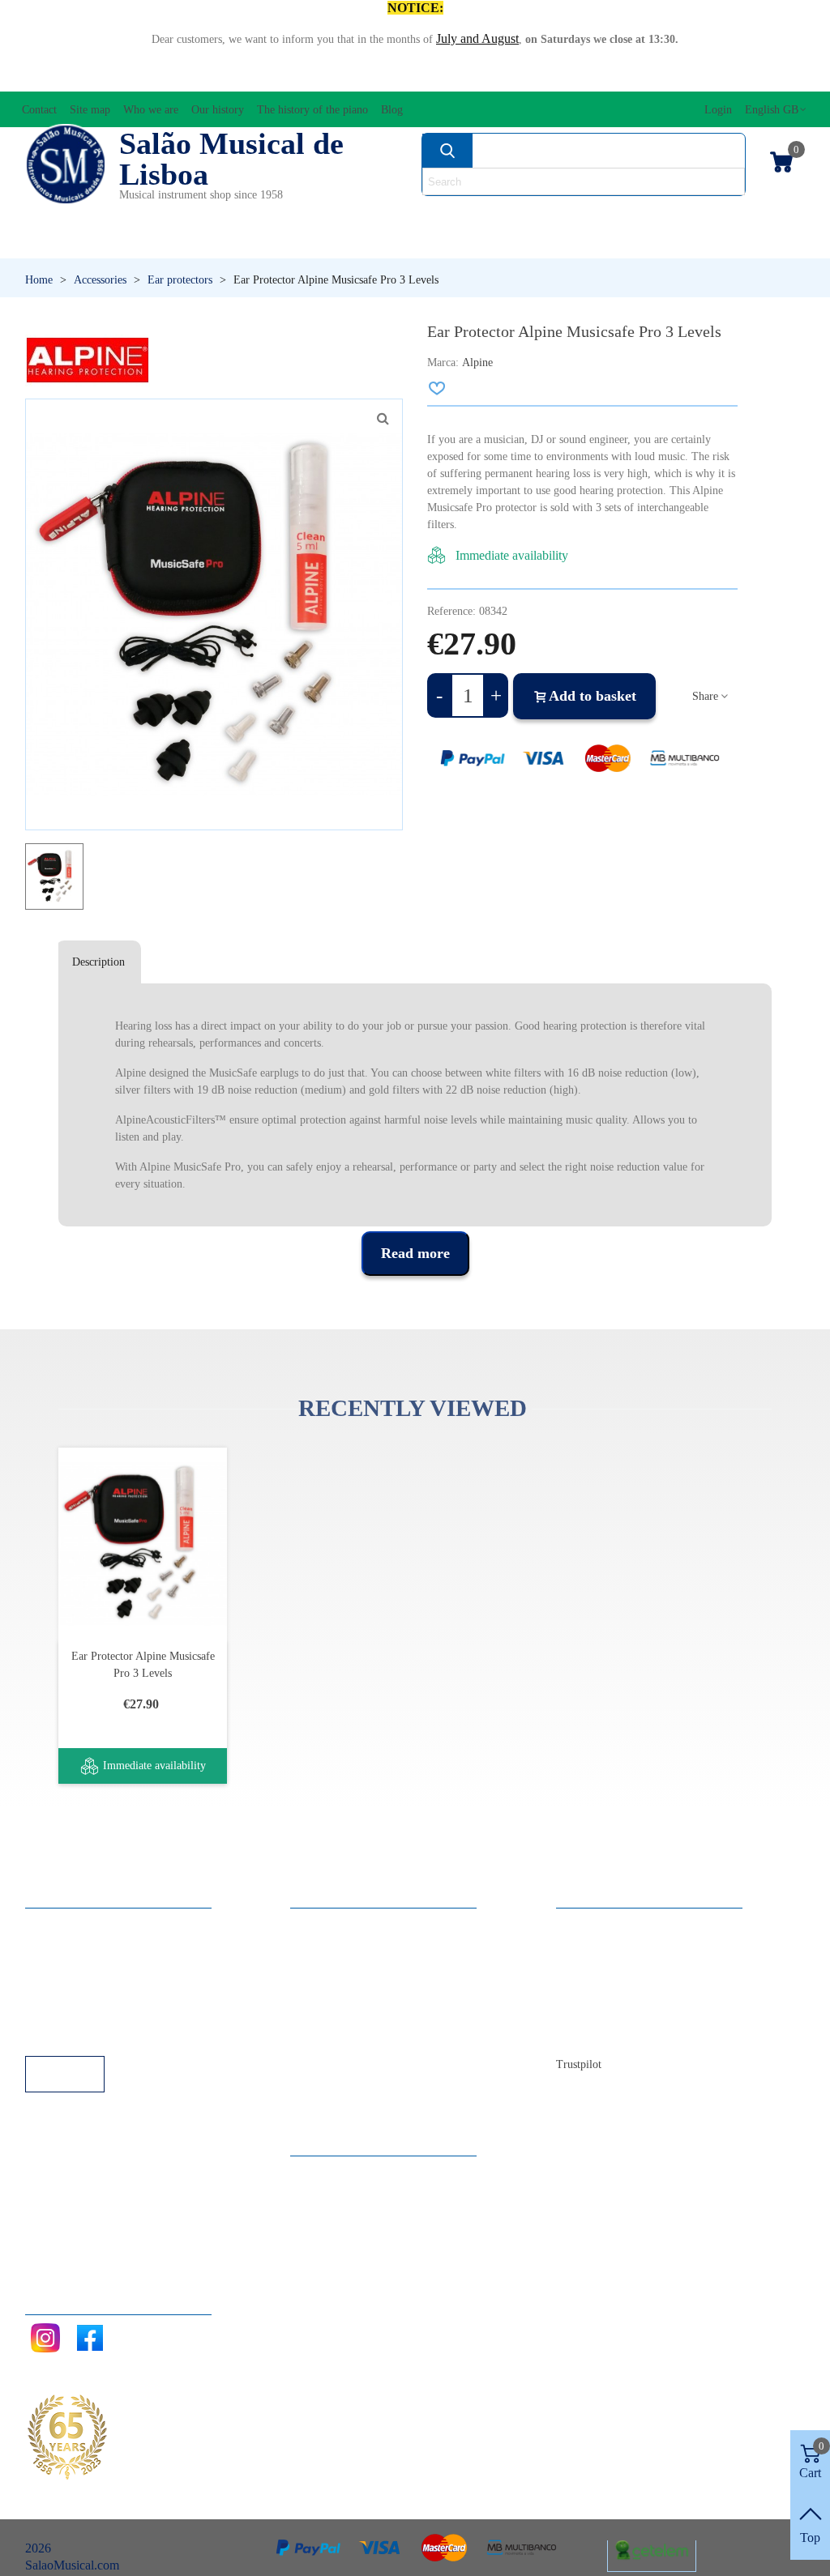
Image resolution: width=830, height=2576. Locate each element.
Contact (592, 1924)
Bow (465, 215)
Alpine (477, 363)
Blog (585, 2034)
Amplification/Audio (342, 215)
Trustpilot (579, 2064)
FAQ (54, 1924)
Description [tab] (98, 962)
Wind (566, 243)
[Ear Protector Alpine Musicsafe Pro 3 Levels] (143, 1544)
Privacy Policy (79, 1968)
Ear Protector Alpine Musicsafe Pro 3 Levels (143, 1665)
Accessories (69, 215)
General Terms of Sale (98, 1990)
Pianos (450, 243)
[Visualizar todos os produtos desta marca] (88, 360)
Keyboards (697, 243)
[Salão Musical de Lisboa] (66, 164)
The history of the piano (633, 2012)
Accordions (191, 215)
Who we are (603, 1968)
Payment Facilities (88, 2034)
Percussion (313, 243)
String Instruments (587, 215)
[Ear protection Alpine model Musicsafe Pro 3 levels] (383, 419)
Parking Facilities (86, 2012)
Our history (601, 1990)
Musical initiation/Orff (116, 243)
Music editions (746, 215)
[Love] (438, 388)
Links (56, 1946)
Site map (595, 1946)
